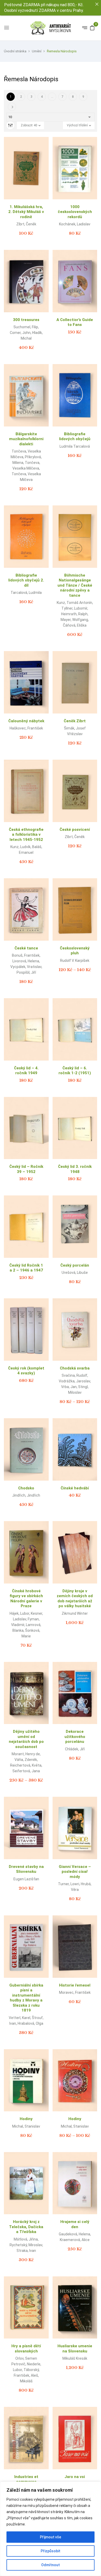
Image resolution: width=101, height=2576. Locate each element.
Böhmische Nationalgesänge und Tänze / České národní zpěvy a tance (75, 585)
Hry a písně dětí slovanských (26, 2349)
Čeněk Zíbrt (75, 721)
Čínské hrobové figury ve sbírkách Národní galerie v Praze (26, 1599)
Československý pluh (75, 951)
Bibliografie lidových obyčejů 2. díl (26, 580)
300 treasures (26, 320)
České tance (26, 948)
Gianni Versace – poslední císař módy (75, 1872)
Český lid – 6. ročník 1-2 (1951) (75, 1071)
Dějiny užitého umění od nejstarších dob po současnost (26, 1739)
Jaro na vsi (75, 2477)
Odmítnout (51, 2565)
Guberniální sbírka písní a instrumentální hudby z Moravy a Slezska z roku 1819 (26, 1998)
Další (12, 107)
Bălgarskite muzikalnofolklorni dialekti (26, 439)
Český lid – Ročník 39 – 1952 (26, 1169)
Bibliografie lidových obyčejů (75, 437)
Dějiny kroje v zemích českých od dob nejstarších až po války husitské (75, 1599)
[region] (51, 2529)
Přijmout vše (51, 2537)
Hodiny (26, 2119)
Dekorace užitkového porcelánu (75, 1737)
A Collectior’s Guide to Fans (75, 322)
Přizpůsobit (51, 2551)
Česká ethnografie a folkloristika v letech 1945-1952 (26, 835)
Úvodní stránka (15, 51)
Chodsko (26, 1488)
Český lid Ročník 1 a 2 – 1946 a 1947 (26, 1268)
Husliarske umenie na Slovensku (75, 2349)
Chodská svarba (75, 1368)
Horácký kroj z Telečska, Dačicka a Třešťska (26, 2227)
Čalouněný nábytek (26, 721)
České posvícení (75, 830)
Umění (37, 51)
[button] (92, 28)
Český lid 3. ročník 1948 (75, 1169)
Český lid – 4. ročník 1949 (26, 1071)
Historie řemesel (75, 1985)
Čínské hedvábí (75, 1488)
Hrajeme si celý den (75, 2224)
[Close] (97, 4)
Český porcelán (75, 1265)
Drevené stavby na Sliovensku (26, 1869)
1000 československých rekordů (75, 212)
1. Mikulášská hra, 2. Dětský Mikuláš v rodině (26, 212)
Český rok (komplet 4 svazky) (26, 1371)
